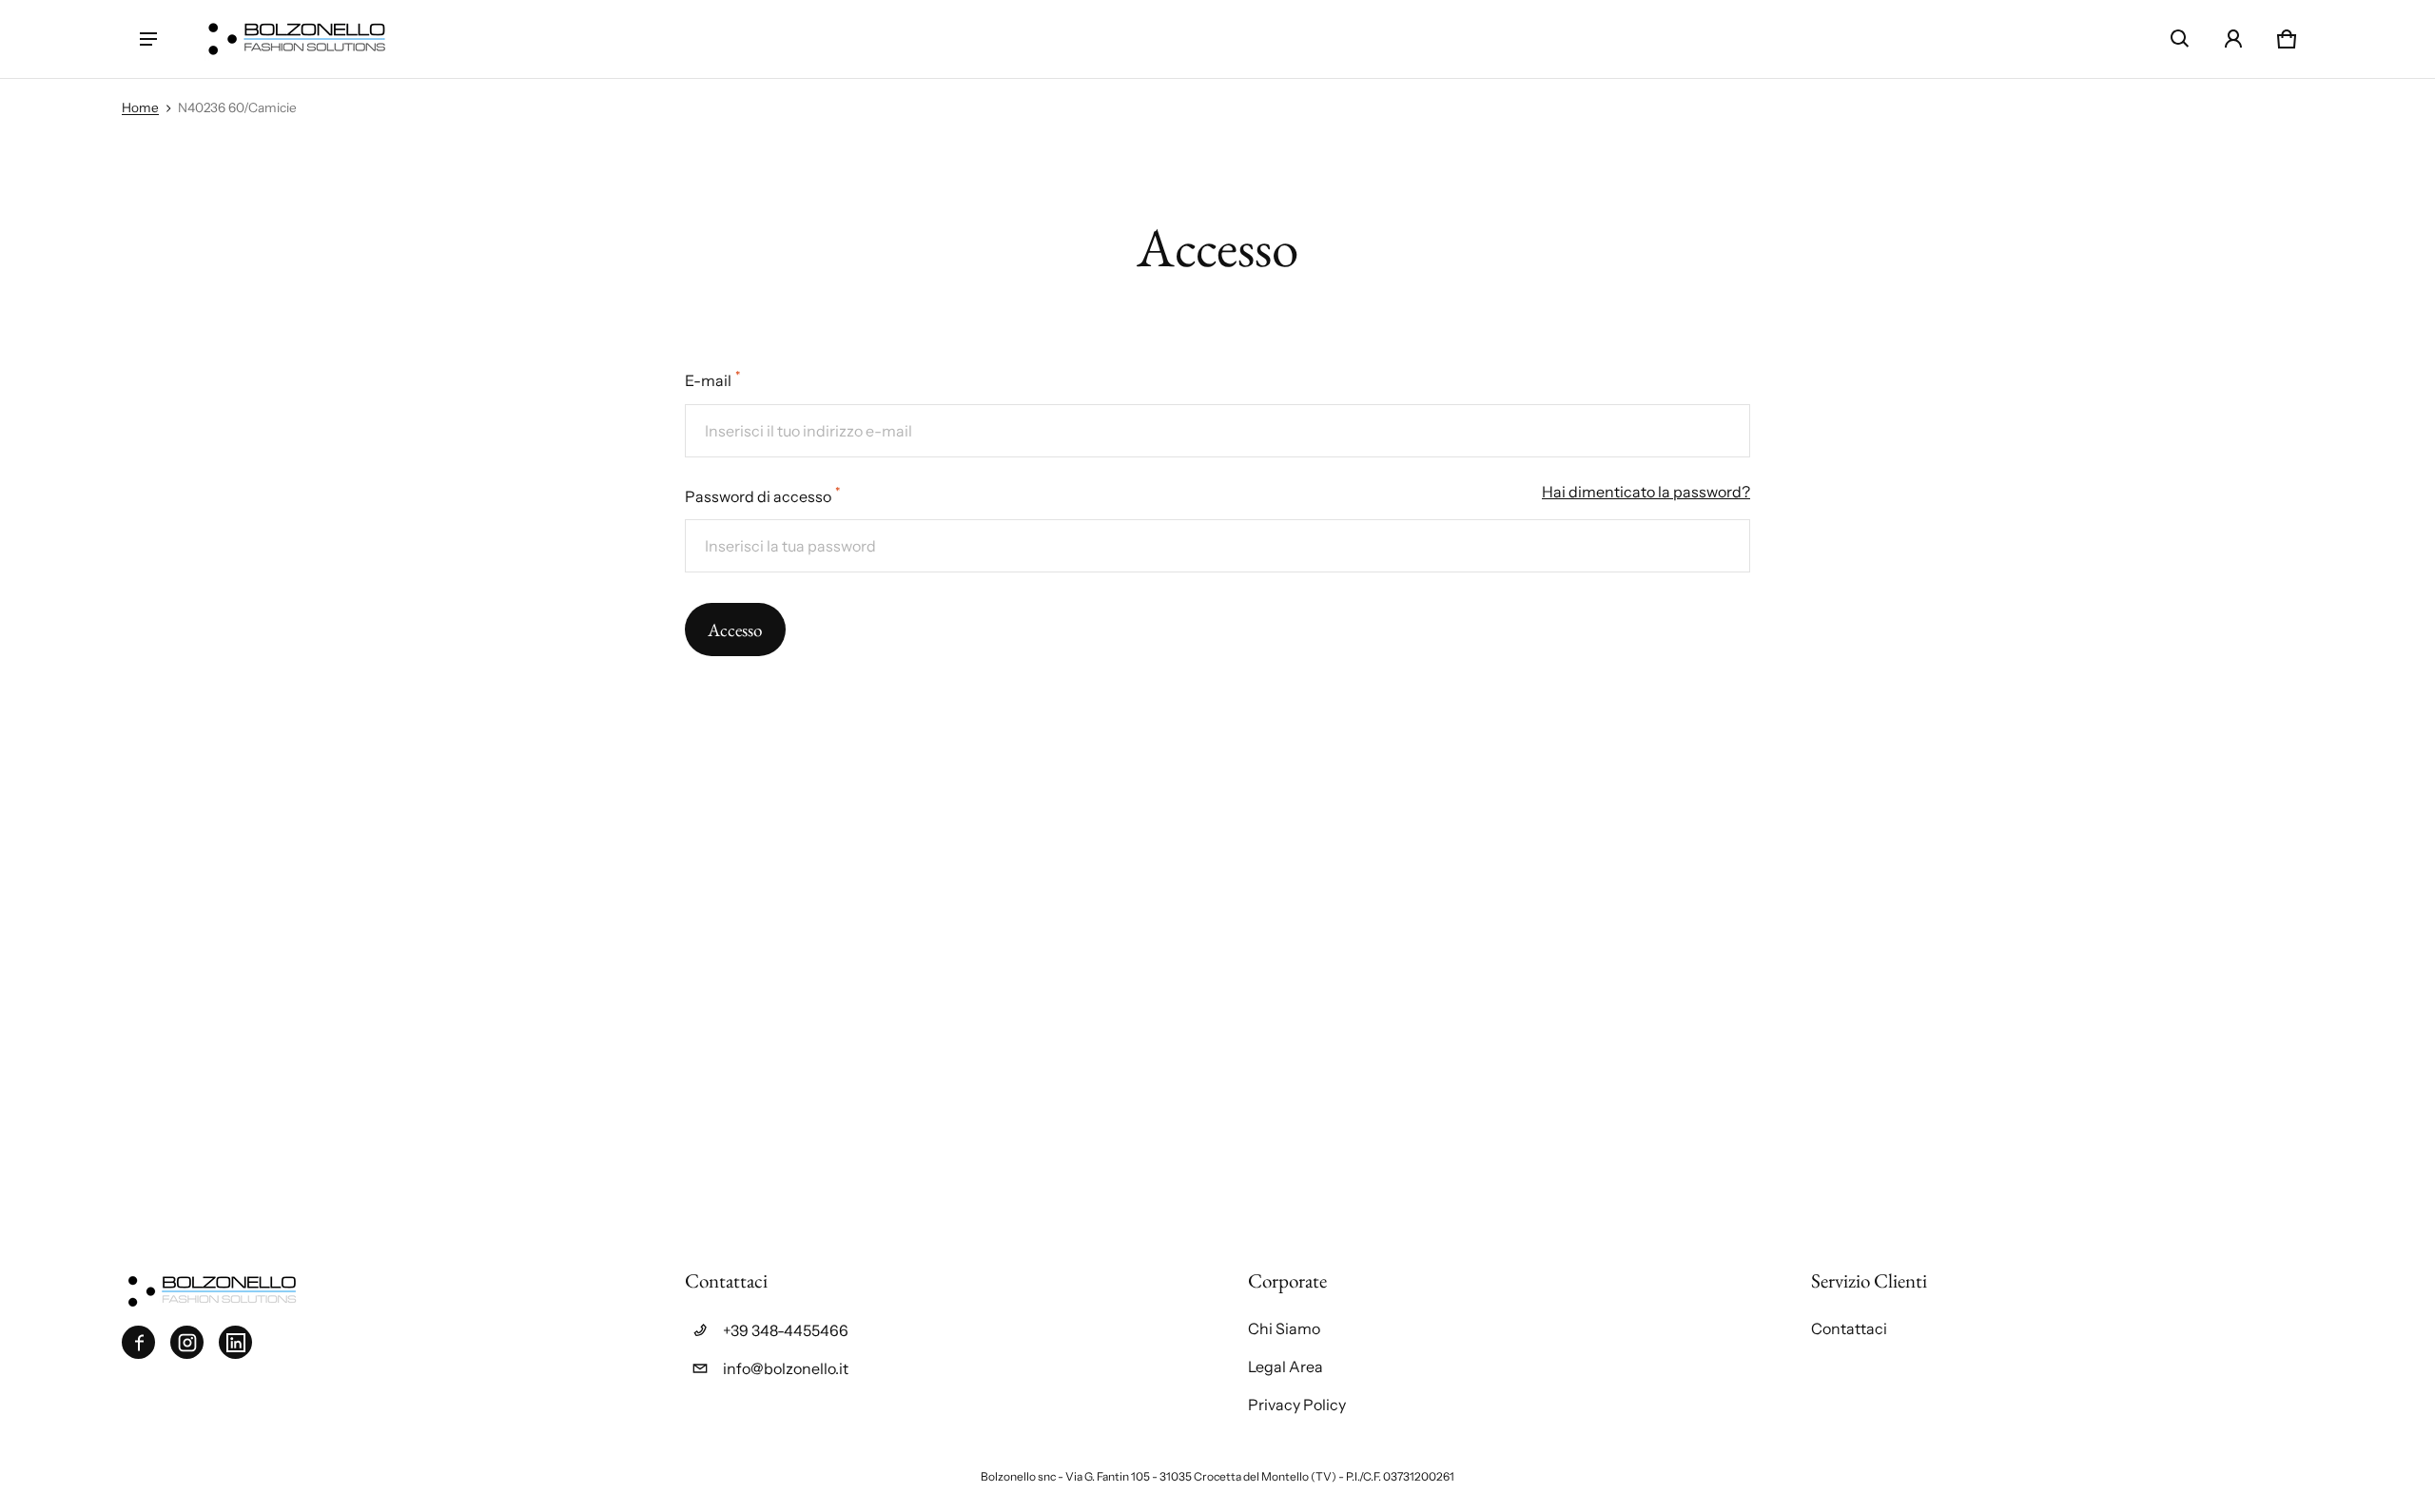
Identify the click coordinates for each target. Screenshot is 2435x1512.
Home (140, 107)
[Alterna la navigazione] (148, 39)
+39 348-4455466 (786, 1330)
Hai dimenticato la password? (1646, 492)
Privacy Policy (1297, 1405)
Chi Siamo (1284, 1328)
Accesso (735, 630)
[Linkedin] (235, 1342)
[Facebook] (138, 1342)
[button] (2180, 39)
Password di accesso (762, 495)
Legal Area (1286, 1367)
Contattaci (1849, 1328)
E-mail (712, 379)
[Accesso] (2233, 39)
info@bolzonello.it (786, 1368)
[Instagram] (187, 1342)
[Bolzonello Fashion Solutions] (297, 39)
